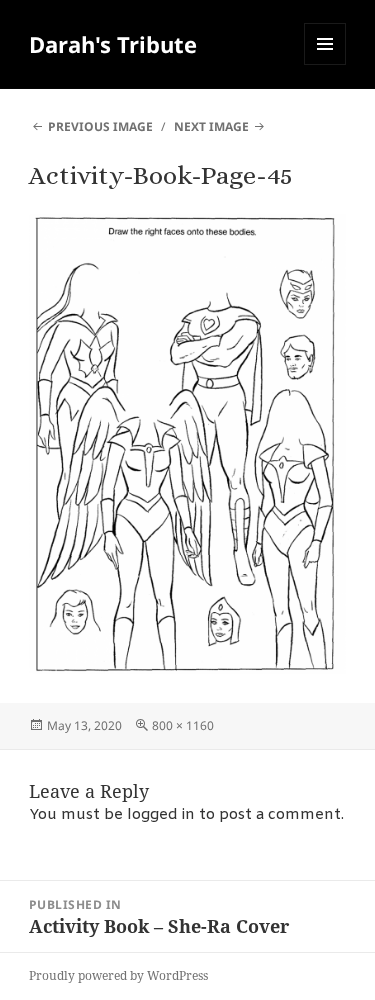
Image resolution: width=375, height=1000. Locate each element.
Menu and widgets (325, 64)
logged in (161, 815)
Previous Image (100, 126)
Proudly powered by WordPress (118, 975)
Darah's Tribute (113, 44)
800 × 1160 (183, 725)
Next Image (211, 126)
